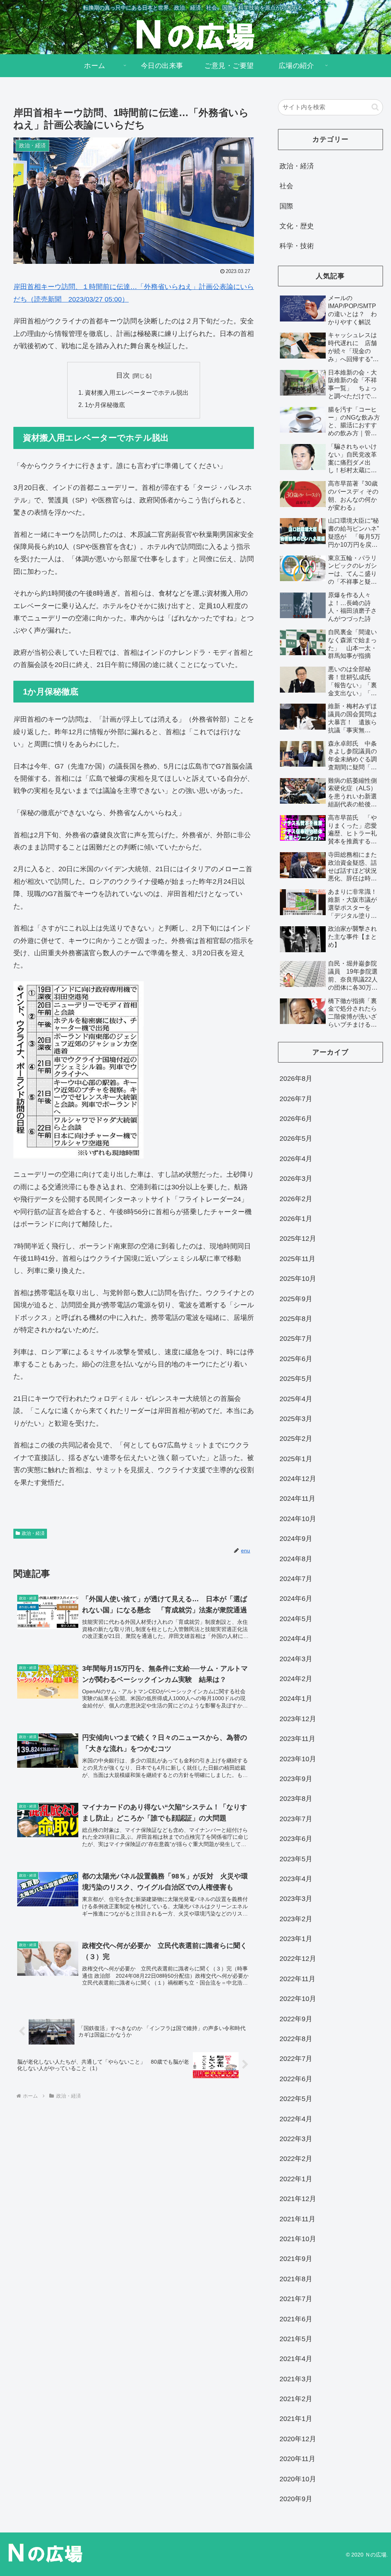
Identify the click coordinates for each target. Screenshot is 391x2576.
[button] (375, 107)
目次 (123, 375)
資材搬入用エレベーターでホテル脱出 (137, 392)
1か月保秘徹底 (105, 405)
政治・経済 (33, 1533)
